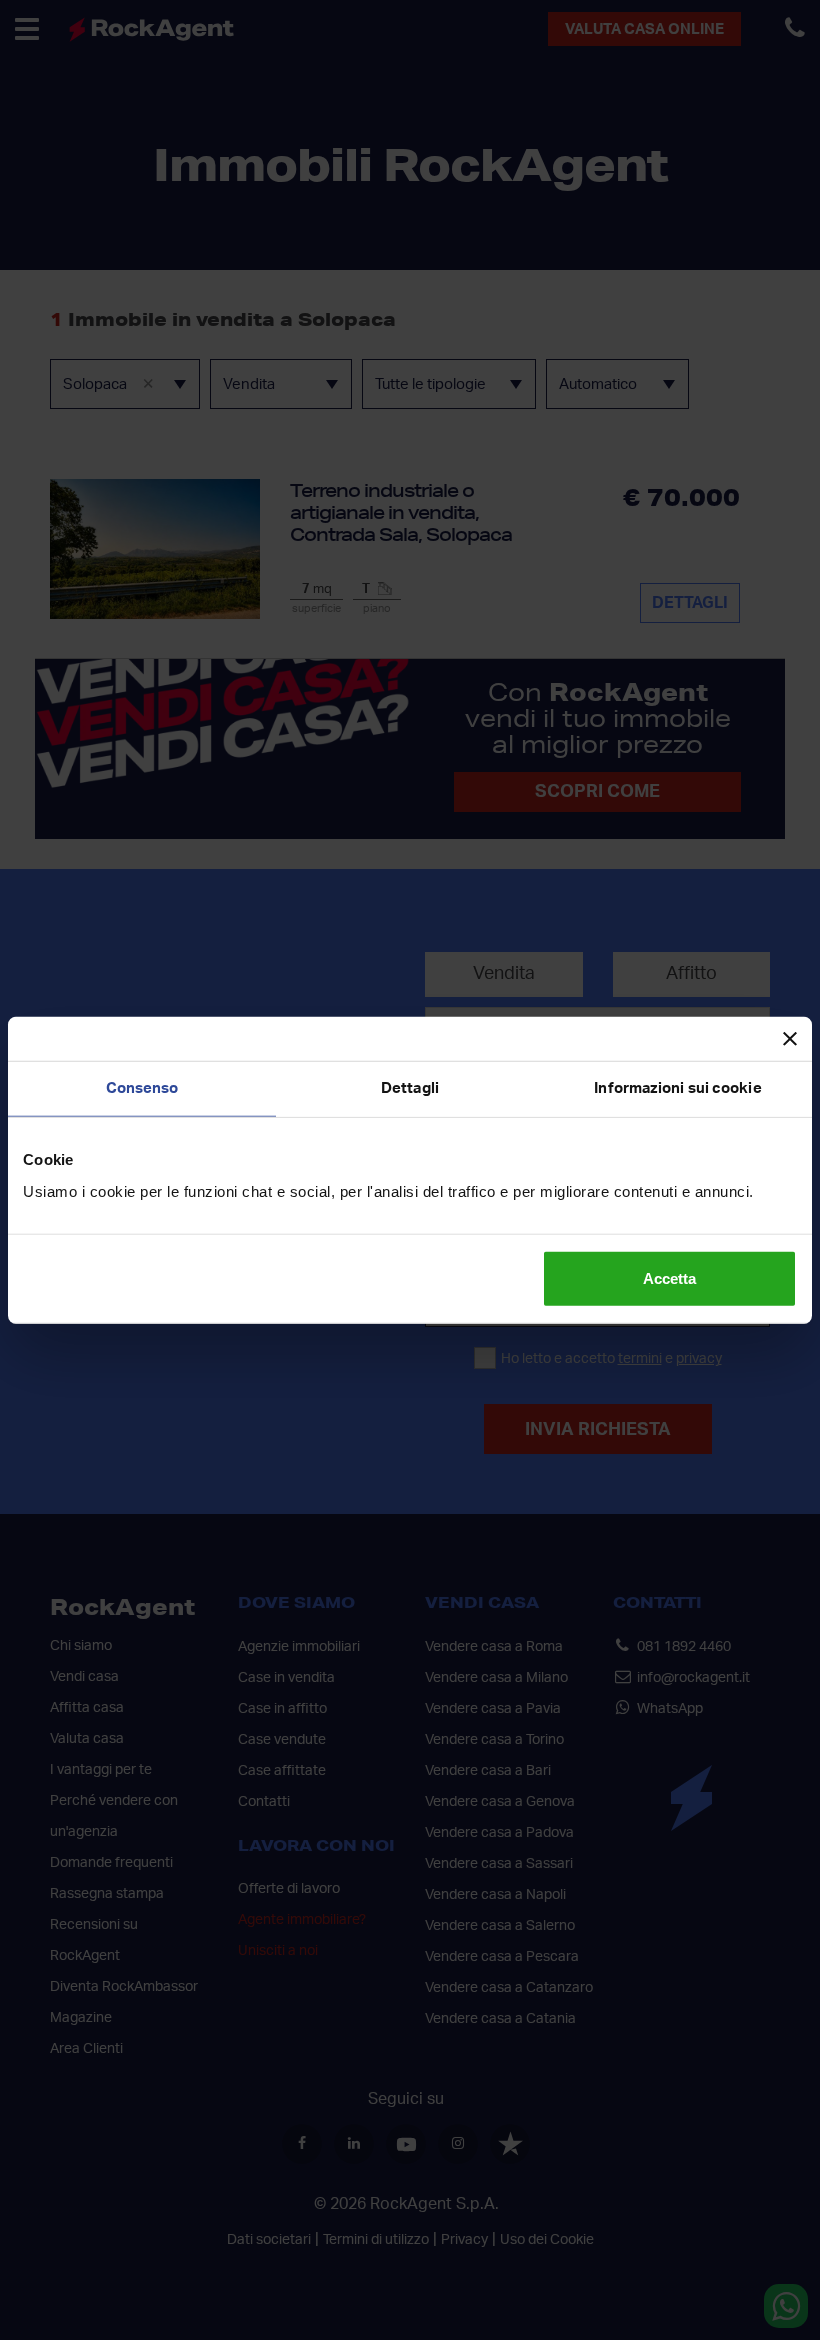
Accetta (669, 1277)
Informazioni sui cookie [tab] (677, 1088)
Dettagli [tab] (410, 1088)
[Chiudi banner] (790, 1039)
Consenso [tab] (142, 1088)
